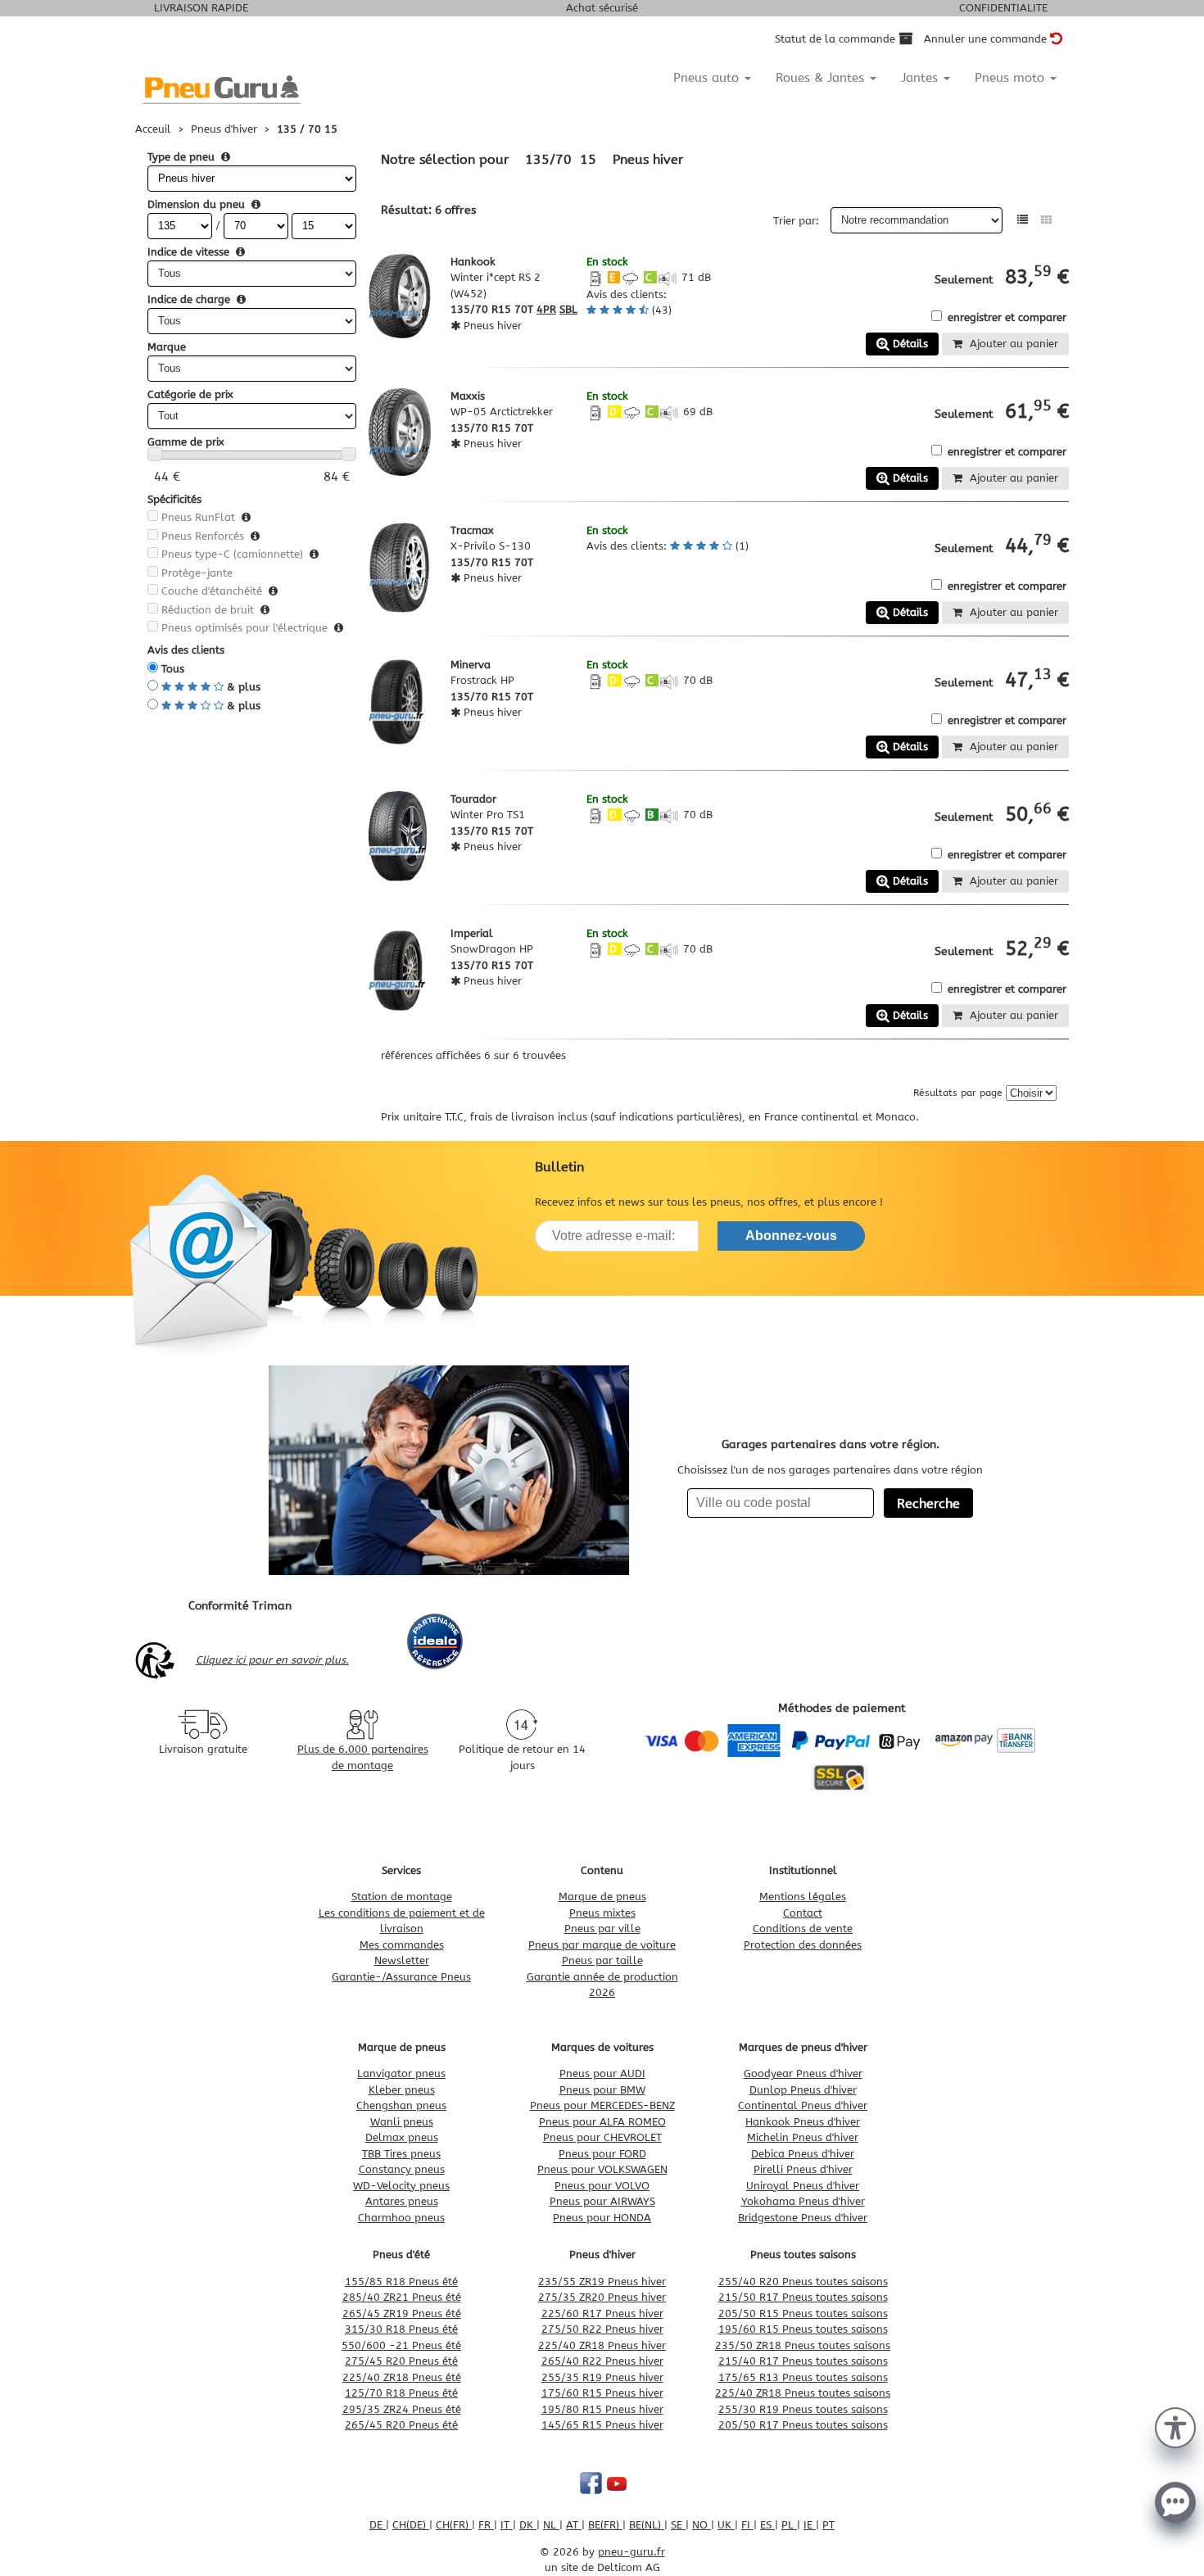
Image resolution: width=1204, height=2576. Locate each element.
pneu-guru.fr (631, 2552)
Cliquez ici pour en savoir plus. (272, 1660)
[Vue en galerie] (1046, 220)
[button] (1175, 2426)
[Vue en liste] (1023, 220)
